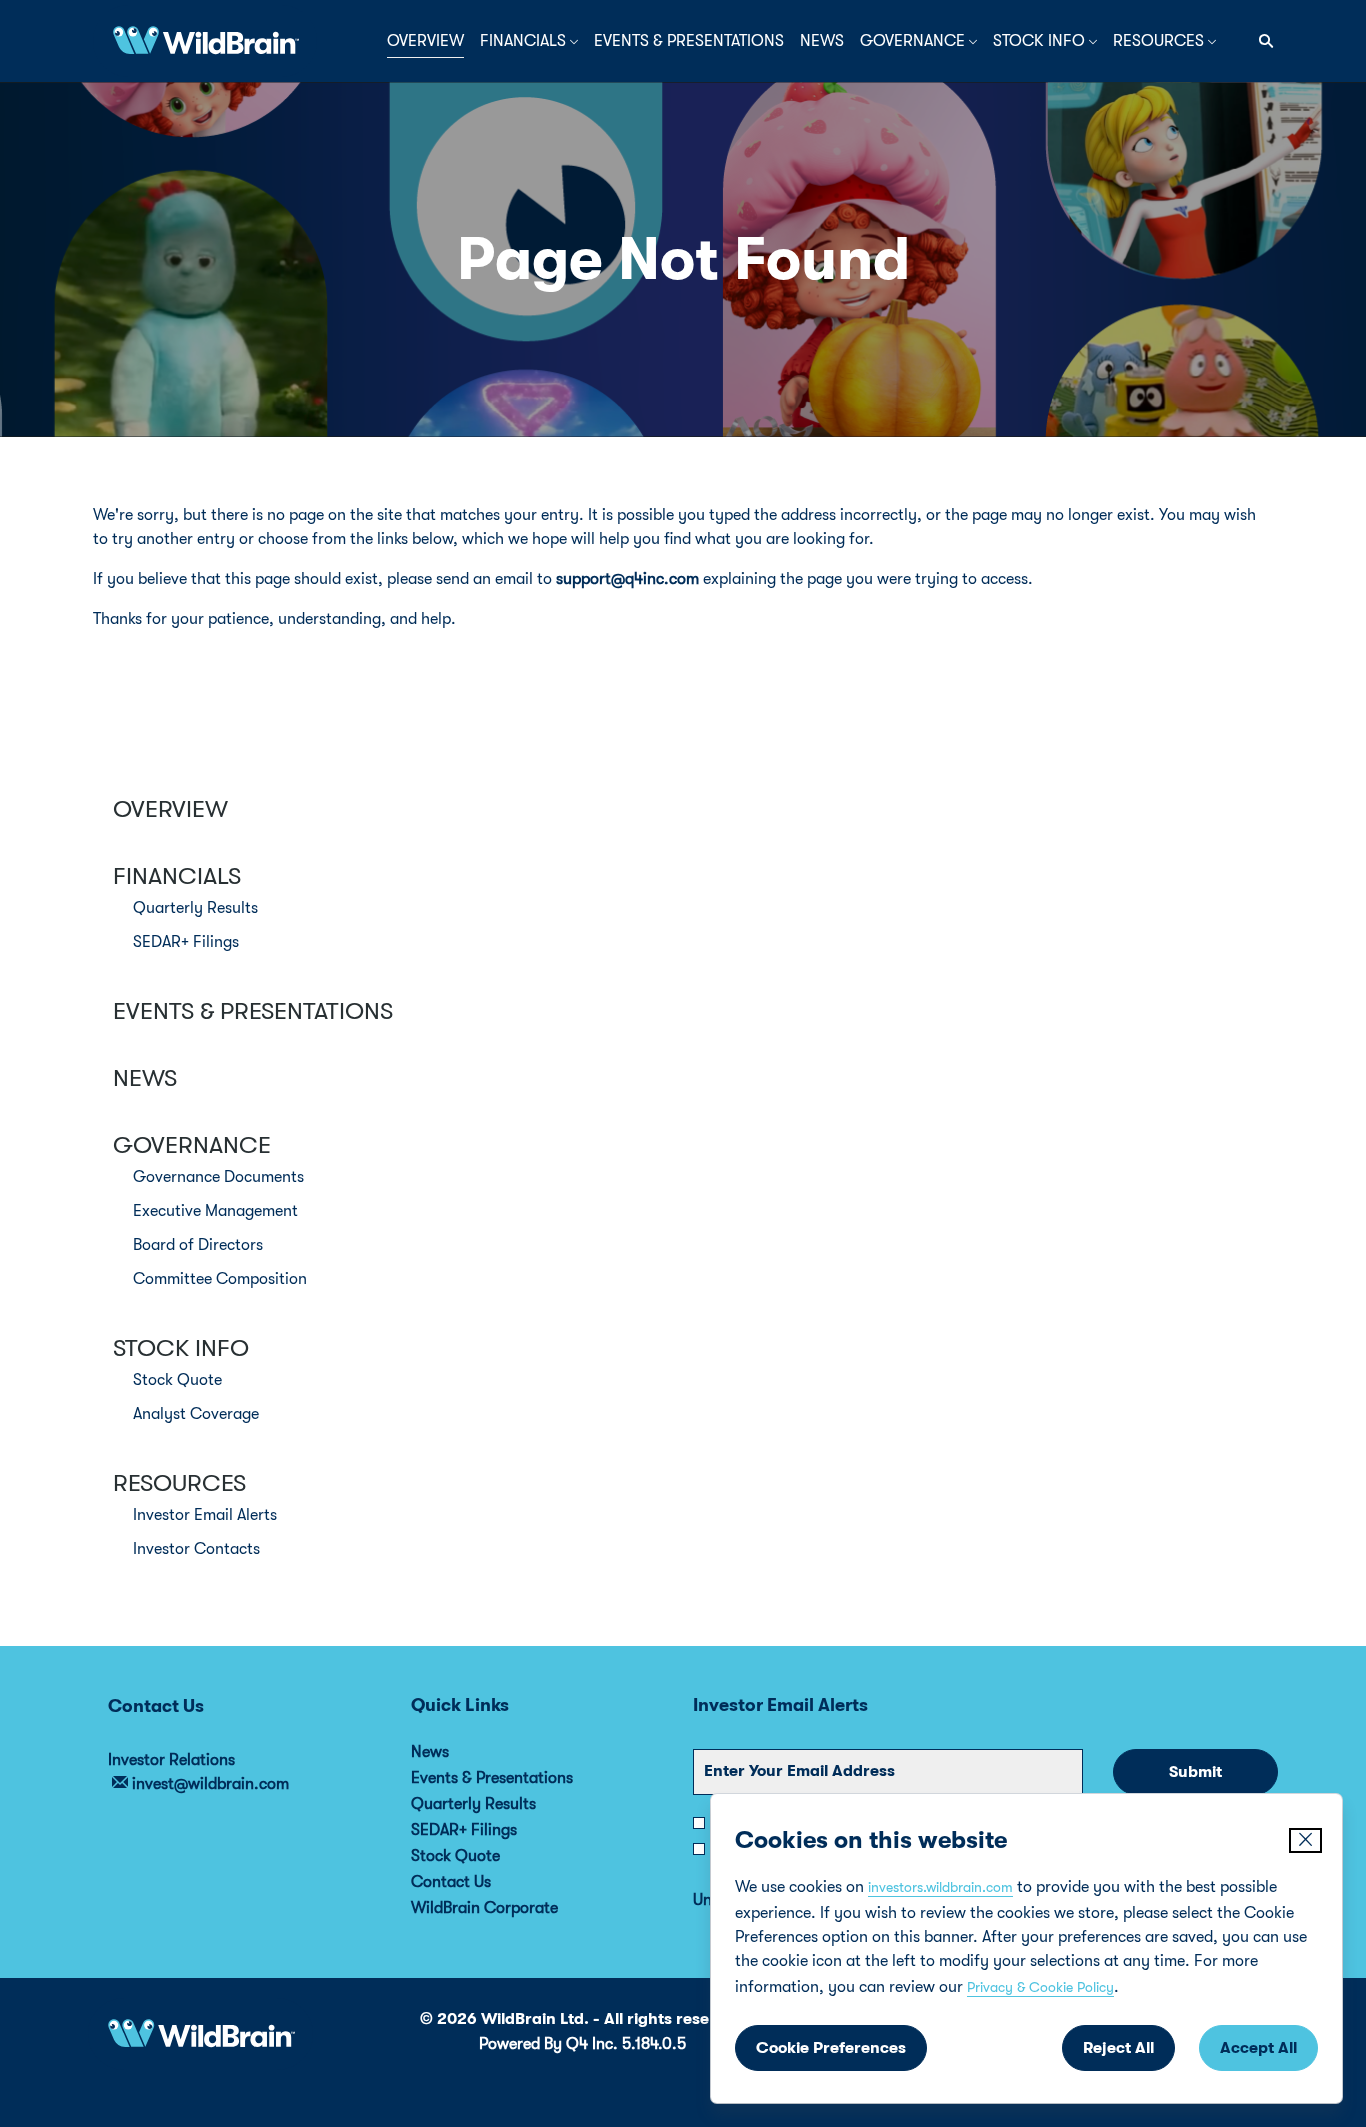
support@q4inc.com (627, 579)
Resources (179, 1483)
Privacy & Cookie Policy (1040, 1987)
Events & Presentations (253, 1011)
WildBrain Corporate (511, 1908)
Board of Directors (198, 1245)
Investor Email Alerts (205, 1515)
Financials (177, 876)
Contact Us (478, 1882)
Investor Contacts (196, 1549)
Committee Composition (220, 1279)
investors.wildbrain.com (940, 1887)
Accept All (1258, 2048)
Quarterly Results (195, 908)
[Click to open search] (1261, 41)
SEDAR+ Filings (186, 942)
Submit (1195, 1772)
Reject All (1118, 2048)
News (145, 1078)
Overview (170, 809)
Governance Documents (218, 1177)
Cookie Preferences (831, 2048)
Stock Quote (177, 1380)
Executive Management (215, 1211)
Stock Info (181, 1348)
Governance (192, 1145)
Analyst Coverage (196, 1414)
